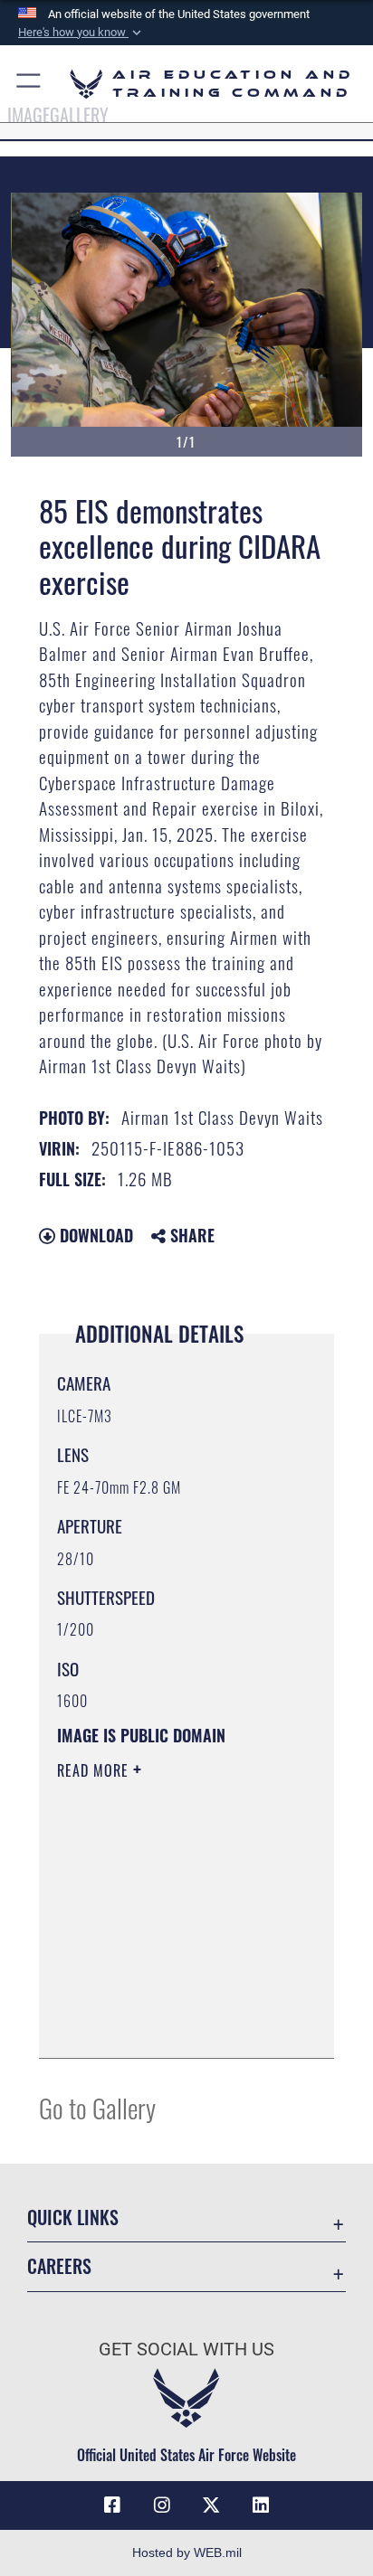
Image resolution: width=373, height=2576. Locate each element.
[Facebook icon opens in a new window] (112, 2505)
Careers (59, 2266)
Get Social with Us (186, 2350)
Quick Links (73, 2217)
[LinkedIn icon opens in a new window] (261, 2505)
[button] (81, 33)
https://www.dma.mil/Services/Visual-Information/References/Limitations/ (167, 2024)
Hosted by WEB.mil (187, 2552)
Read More (95, 1770)
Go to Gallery (97, 2107)
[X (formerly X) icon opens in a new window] (211, 2505)
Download (94, 1235)
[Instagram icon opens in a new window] (162, 2505)
